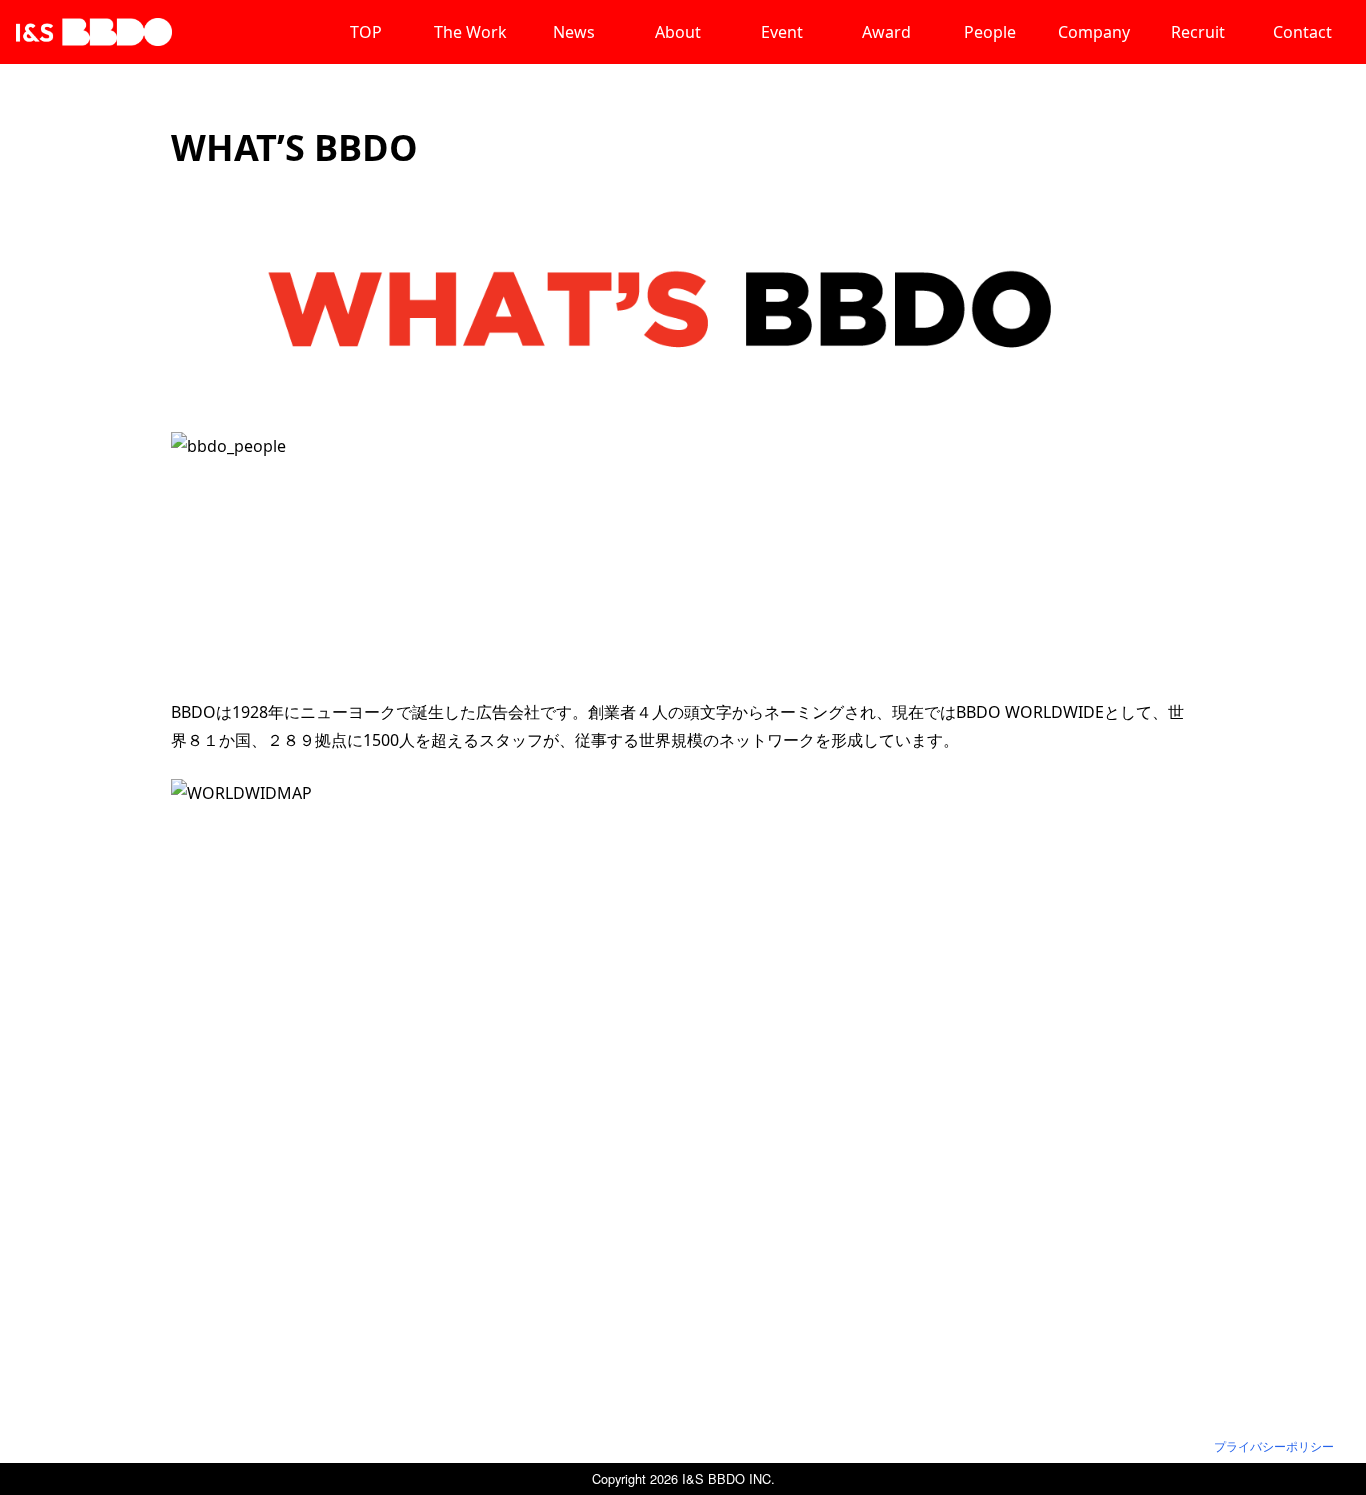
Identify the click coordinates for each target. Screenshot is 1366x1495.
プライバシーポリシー (1274, 1446)
